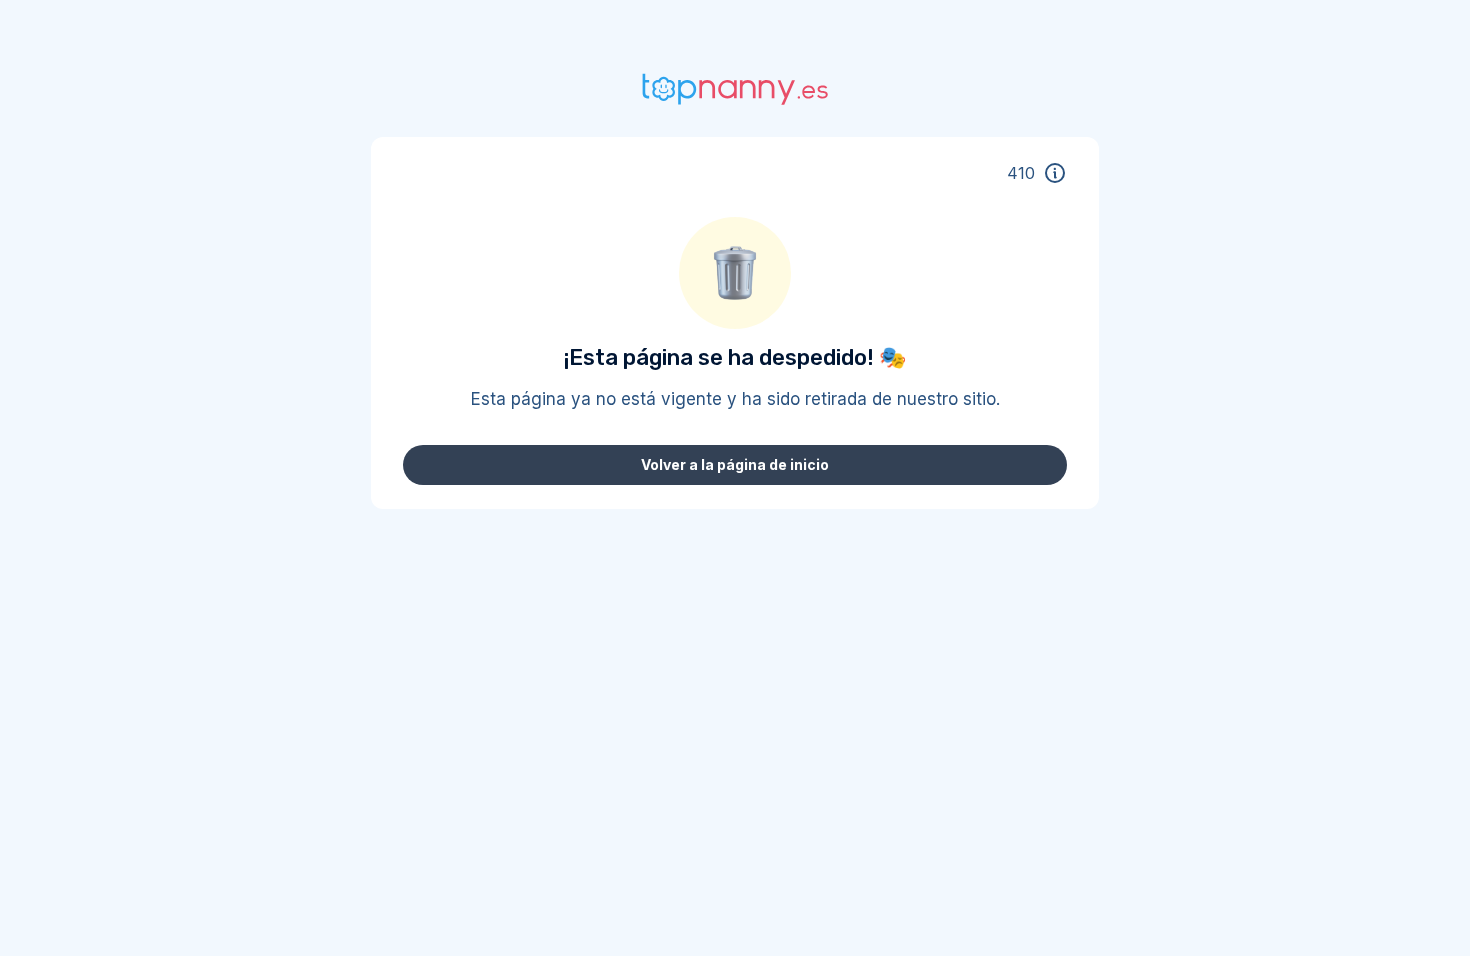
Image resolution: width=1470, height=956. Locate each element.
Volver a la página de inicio (735, 464)
